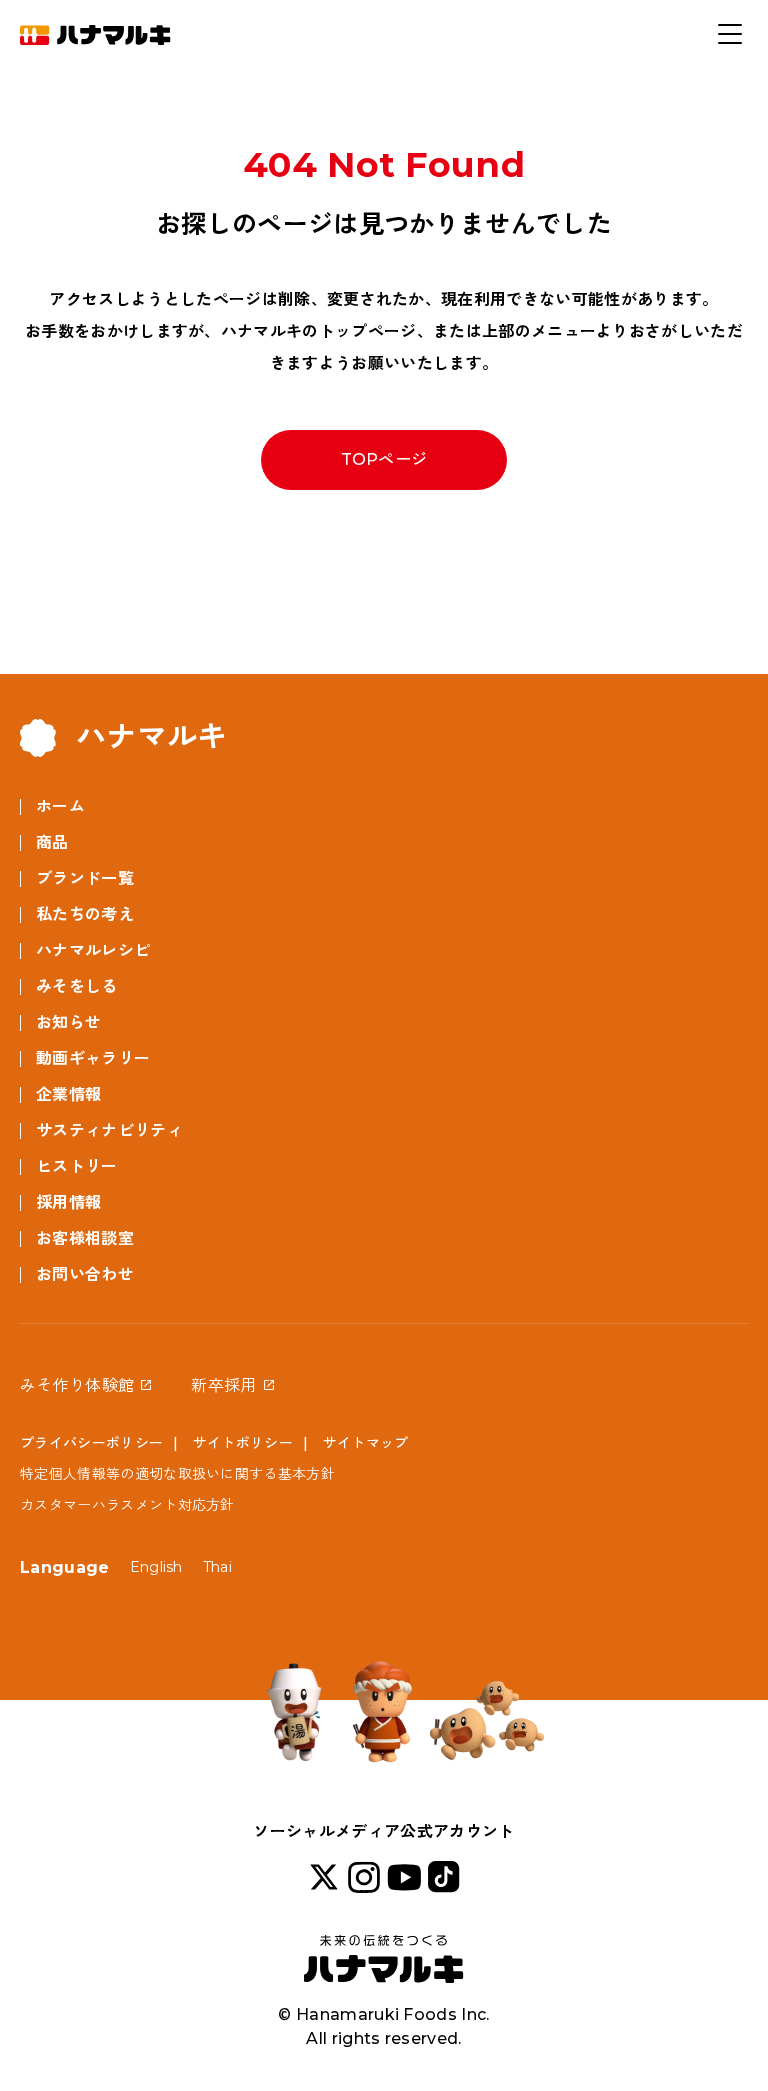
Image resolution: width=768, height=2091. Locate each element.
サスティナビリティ (109, 1130)
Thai (217, 1567)
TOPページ (384, 459)
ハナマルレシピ (93, 950)
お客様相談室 (85, 1238)
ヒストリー (77, 1166)
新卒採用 (223, 1385)
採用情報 (68, 1202)
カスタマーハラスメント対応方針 (127, 1505)
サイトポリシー (243, 1443)
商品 (52, 842)
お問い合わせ (85, 1274)
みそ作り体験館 (77, 1385)
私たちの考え (85, 914)
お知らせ (68, 1022)
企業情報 (68, 1094)
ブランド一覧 (85, 878)
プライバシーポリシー (91, 1443)
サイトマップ (366, 1443)
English (156, 1567)
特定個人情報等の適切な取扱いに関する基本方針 (177, 1474)
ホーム (60, 806)
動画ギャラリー (93, 1058)
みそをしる (77, 986)
